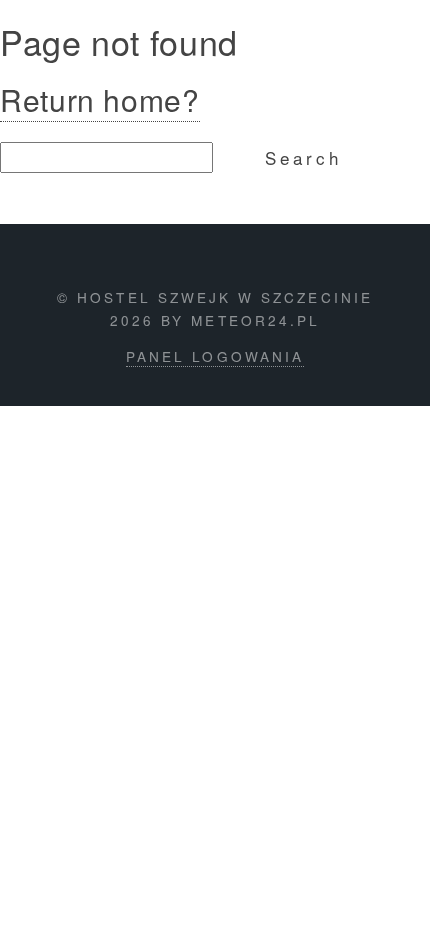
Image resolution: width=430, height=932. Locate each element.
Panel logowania (215, 356)
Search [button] (303, 157)
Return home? (100, 99)
